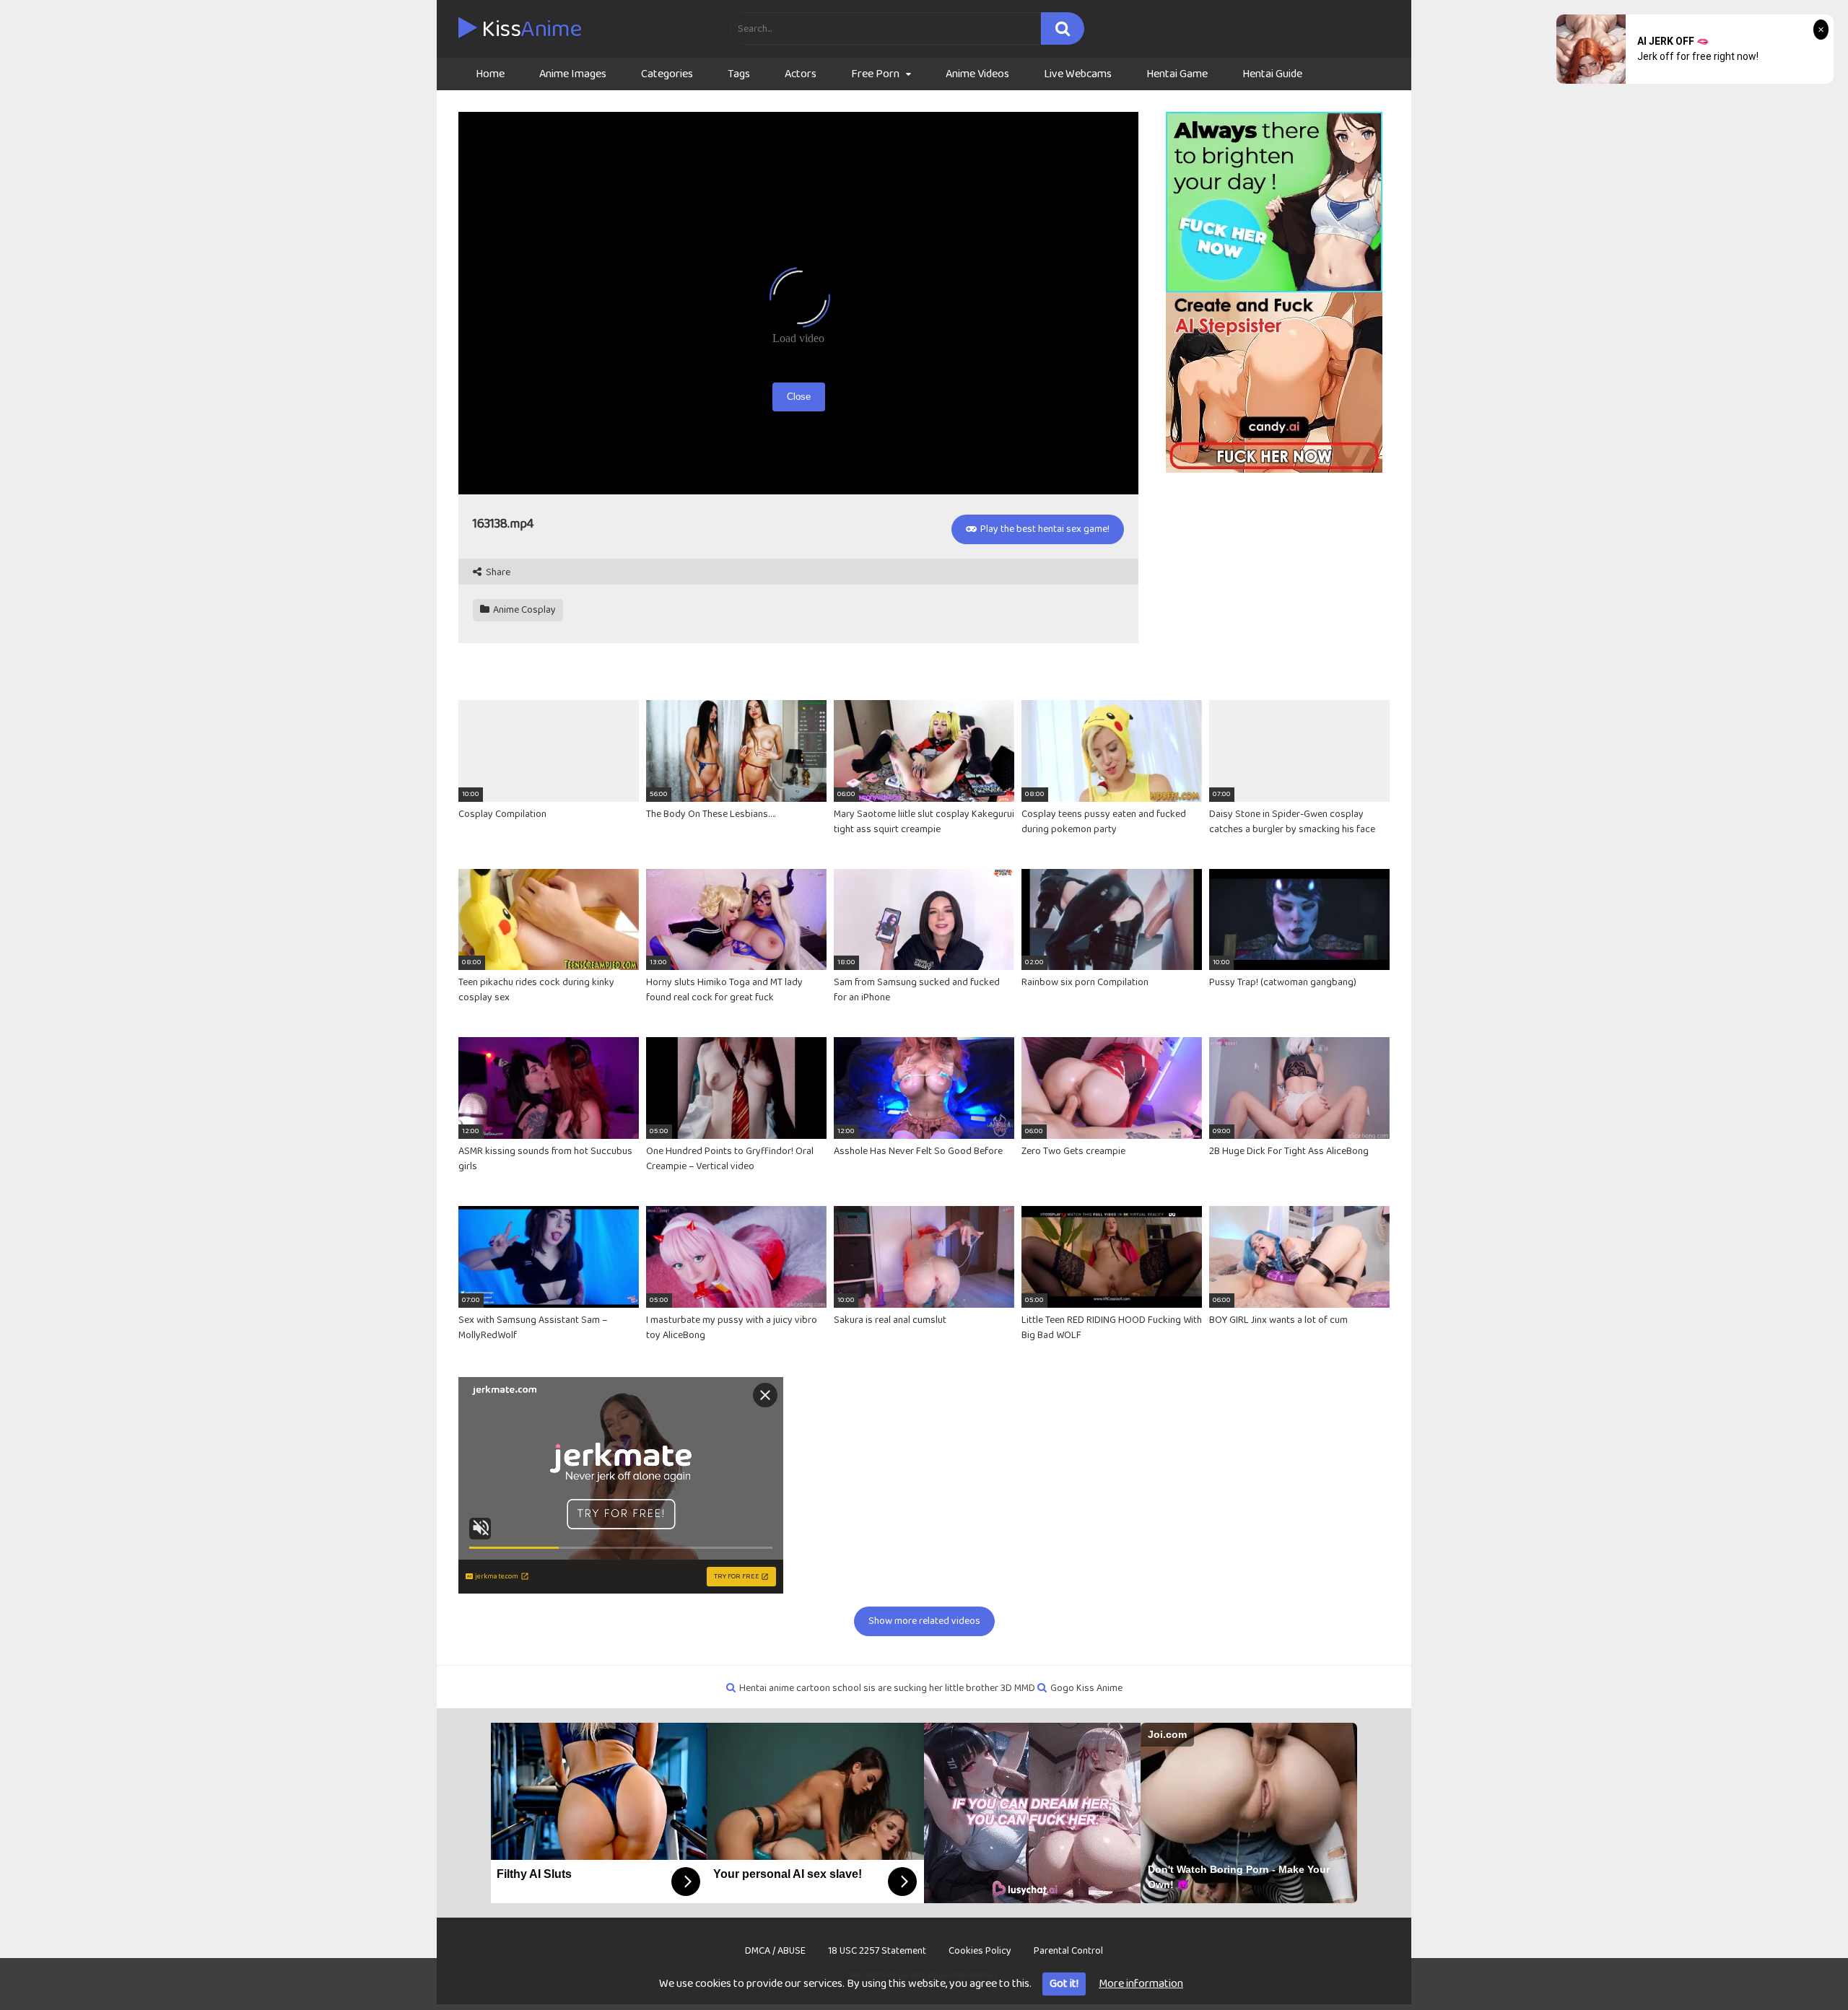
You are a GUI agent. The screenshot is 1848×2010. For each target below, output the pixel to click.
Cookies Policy (980, 1951)
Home (490, 74)
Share (497, 573)
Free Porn (875, 74)
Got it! (1064, 1984)
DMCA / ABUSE (775, 1951)
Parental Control (1068, 1951)
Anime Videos (977, 74)
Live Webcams (1078, 74)
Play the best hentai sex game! (1044, 529)
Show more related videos (924, 1621)
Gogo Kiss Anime (1086, 1688)
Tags (739, 74)
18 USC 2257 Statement (877, 1951)
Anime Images (573, 74)
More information (1141, 1984)
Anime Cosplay (523, 610)
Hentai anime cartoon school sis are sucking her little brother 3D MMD (887, 1688)
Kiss (529, 30)
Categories (667, 74)
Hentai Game (1177, 74)
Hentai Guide (1272, 74)
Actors (801, 74)
